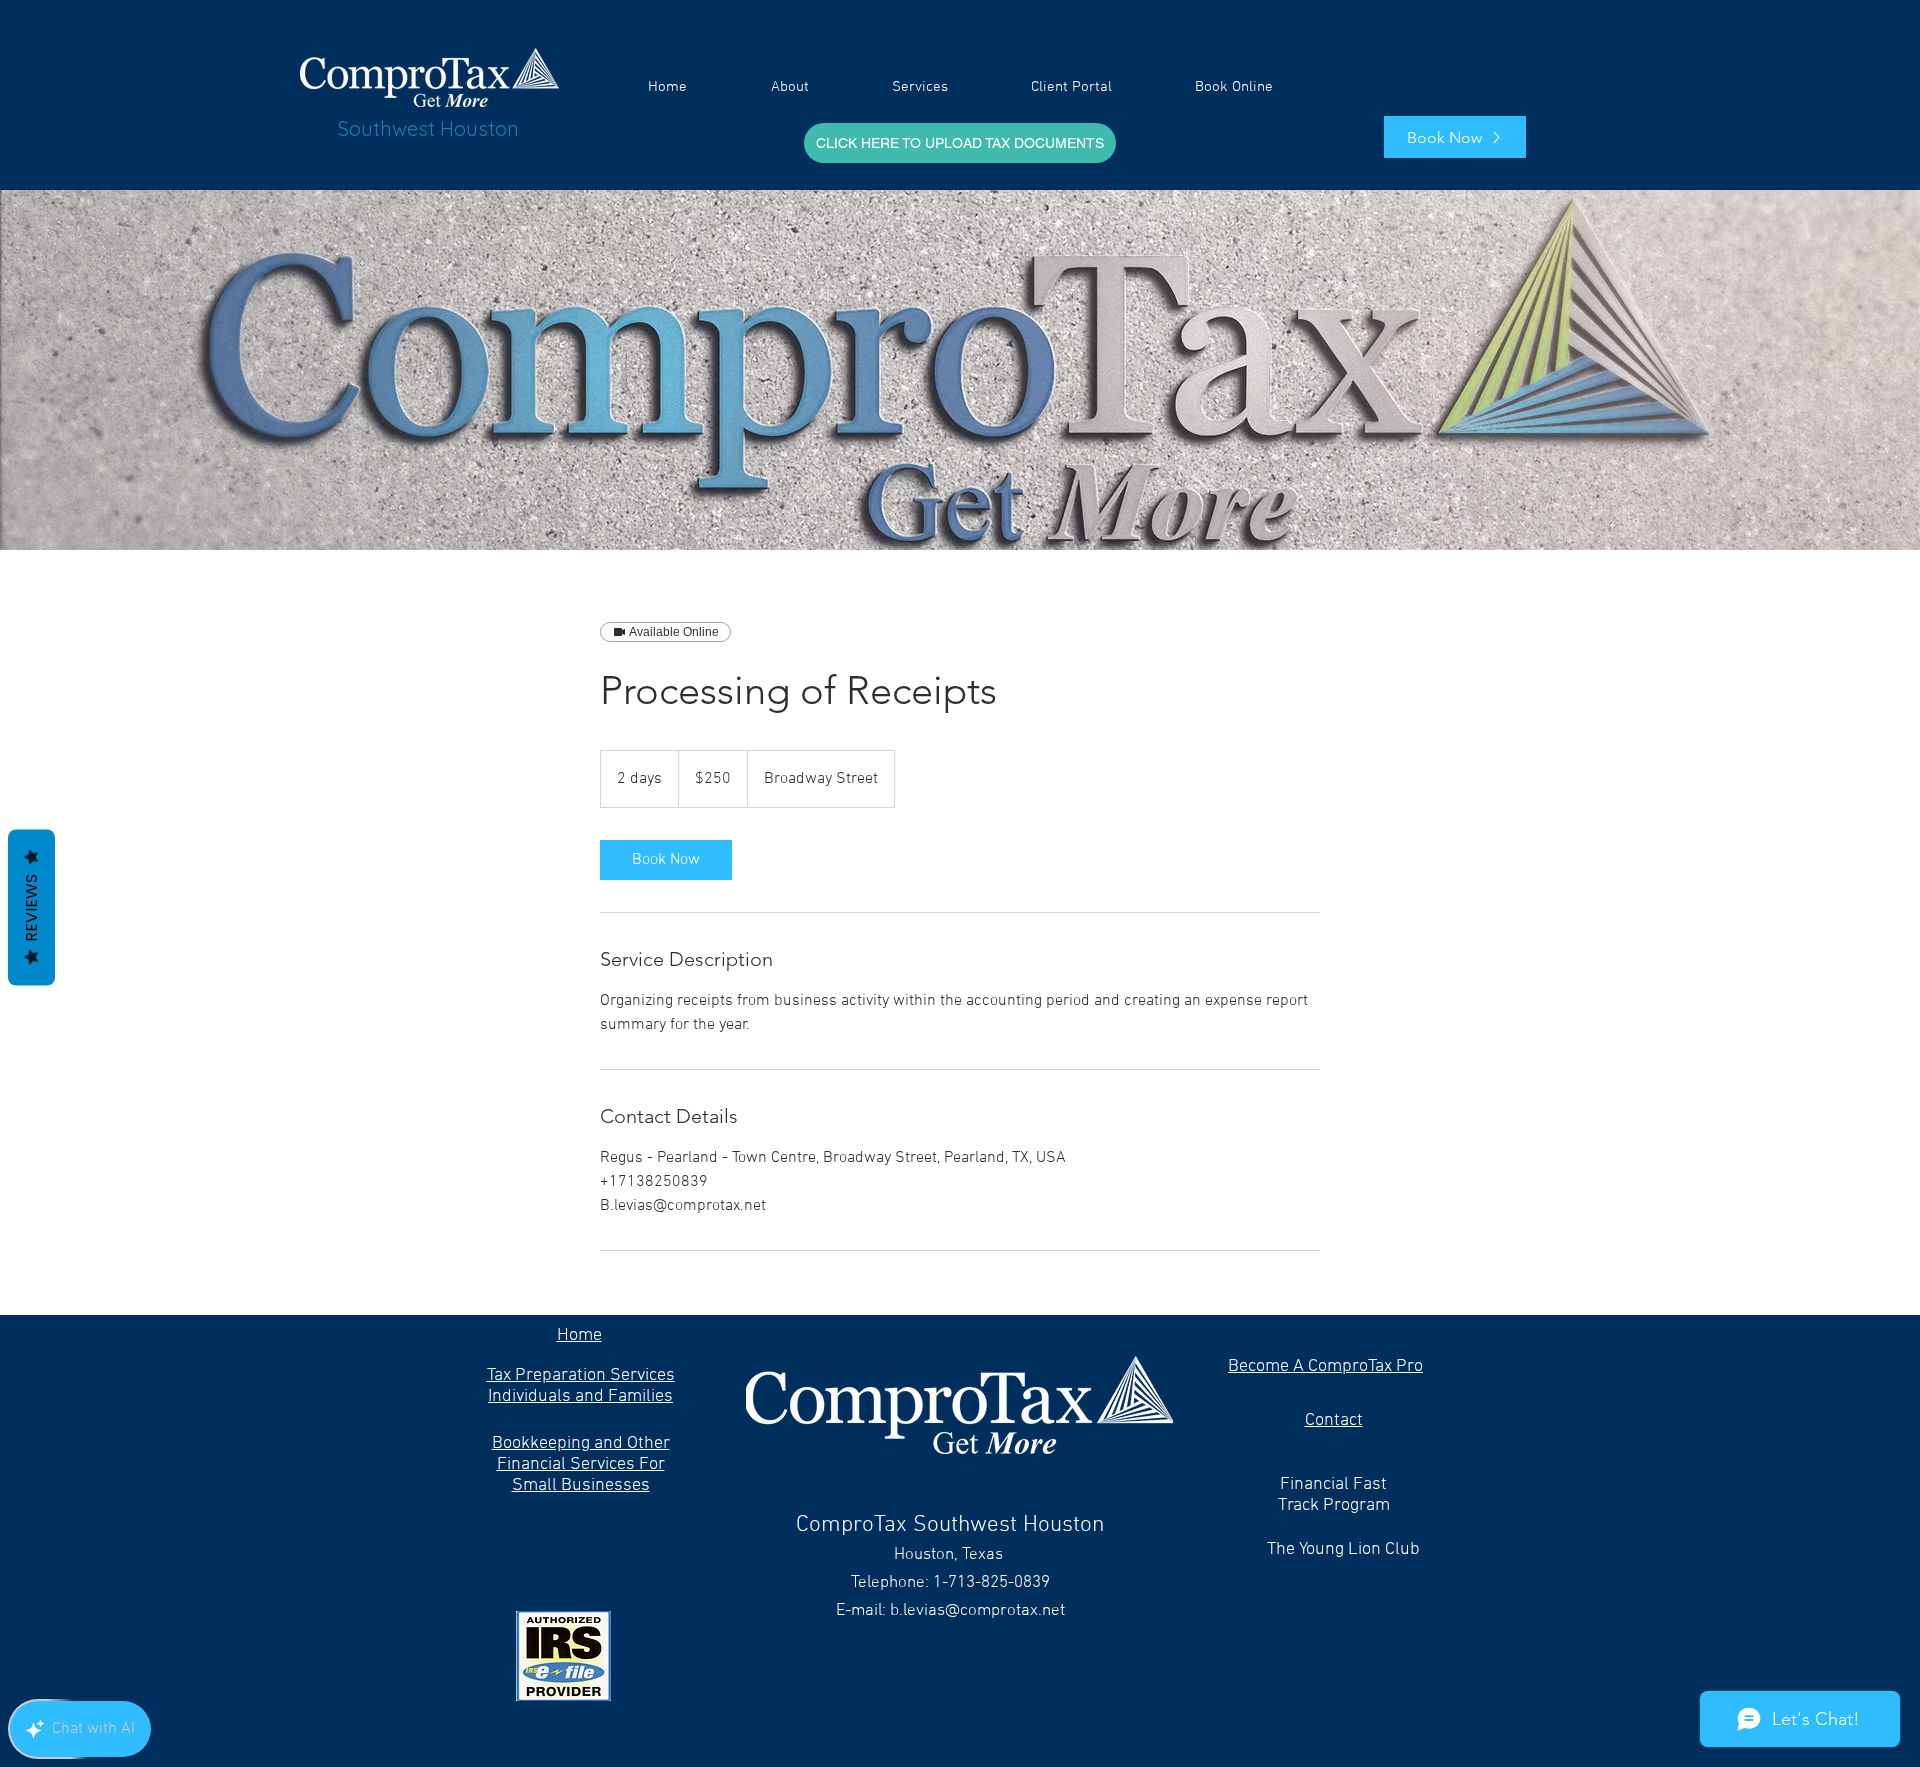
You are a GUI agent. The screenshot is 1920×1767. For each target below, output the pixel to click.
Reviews (31, 907)
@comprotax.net (1005, 1611)
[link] (666, 860)
